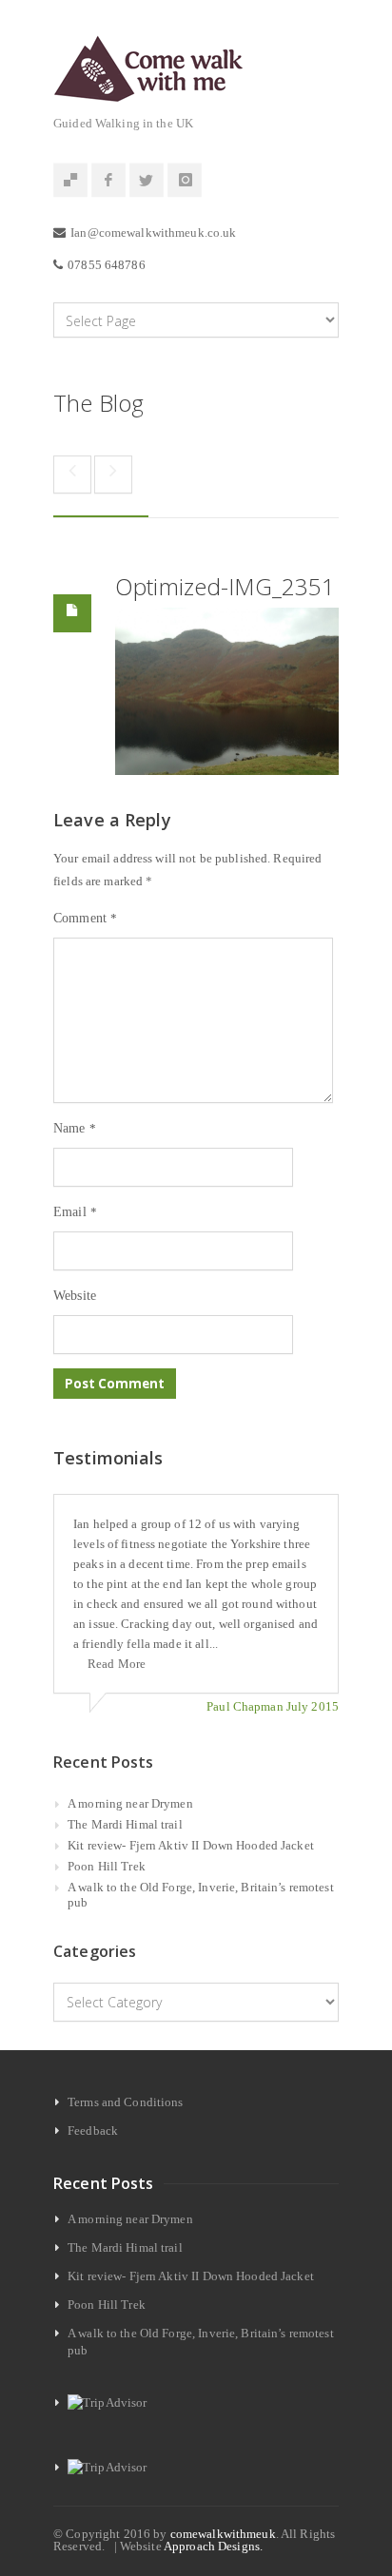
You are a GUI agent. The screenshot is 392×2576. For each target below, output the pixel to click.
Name (75, 1128)
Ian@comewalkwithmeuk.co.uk (153, 232)
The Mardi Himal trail (125, 1824)
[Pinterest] (70, 181)
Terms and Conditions (126, 2102)
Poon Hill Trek (107, 1866)
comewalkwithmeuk (223, 2534)
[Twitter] (147, 181)
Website (75, 1296)
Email (75, 1212)
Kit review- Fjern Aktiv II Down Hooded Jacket (191, 1845)
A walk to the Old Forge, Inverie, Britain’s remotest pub (201, 1895)
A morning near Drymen (130, 1803)
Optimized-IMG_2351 (225, 586)
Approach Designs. (213, 2546)
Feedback (93, 2131)
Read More (117, 1664)
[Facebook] (108, 181)
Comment (85, 918)
